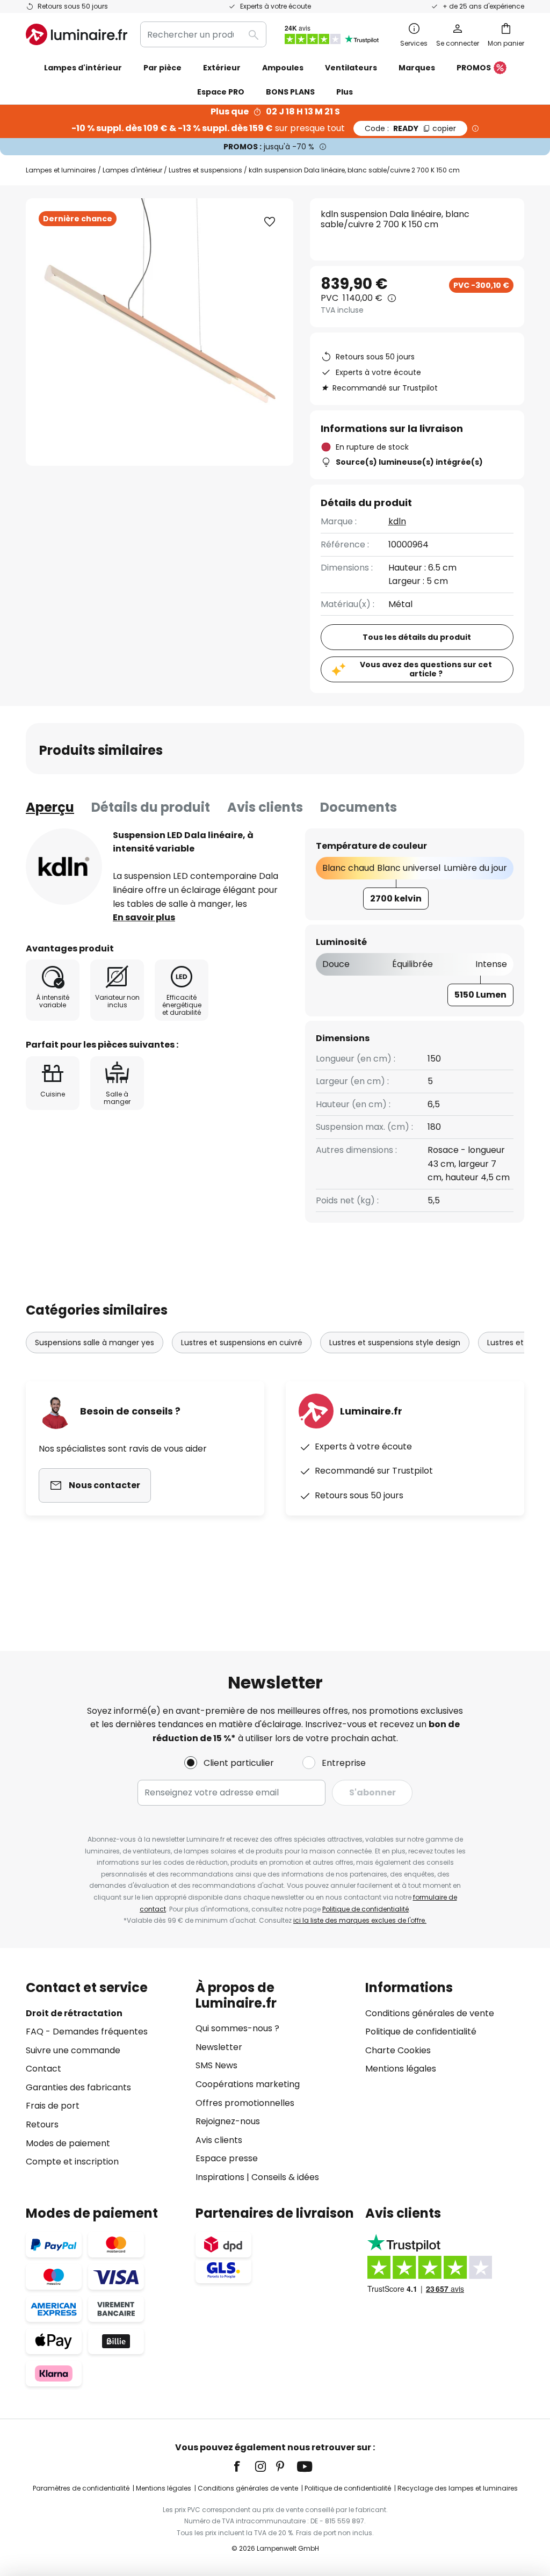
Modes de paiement (68, 2143)
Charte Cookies (398, 2050)
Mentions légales (401, 2069)
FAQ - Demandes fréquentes (87, 2032)
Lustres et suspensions (205, 170)
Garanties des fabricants (78, 2087)
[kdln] (64, 867)
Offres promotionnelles (245, 2103)
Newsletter (219, 2047)
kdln (397, 521)
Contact (44, 2069)
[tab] (50, 807)
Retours (42, 2124)
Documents (359, 807)
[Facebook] (244, 2466)
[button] (270, 222)
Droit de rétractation (74, 2013)
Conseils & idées (285, 2177)
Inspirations (220, 2177)
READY (410, 128)
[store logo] (77, 34)
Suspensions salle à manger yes (95, 1343)
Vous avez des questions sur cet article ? (426, 669)
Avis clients (265, 807)
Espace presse (227, 2158)
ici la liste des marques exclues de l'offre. (360, 1920)
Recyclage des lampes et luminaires (458, 2488)
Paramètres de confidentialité (81, 2488)
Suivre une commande (73, 2050)
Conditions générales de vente (430, 2013)
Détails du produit (151, 807)
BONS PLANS (290, 92)
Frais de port (53, 2106)
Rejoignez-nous (228, 2121)
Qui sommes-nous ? (237, 2028)
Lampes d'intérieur (132, 170)
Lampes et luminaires (61, 170)
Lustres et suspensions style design (395, 1343)
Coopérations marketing (248, 2084)
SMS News (216, 2065)
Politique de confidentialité (366, 1909)
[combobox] (203, 34)
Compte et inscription (72, 2162)
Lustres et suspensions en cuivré (242, 1343)
